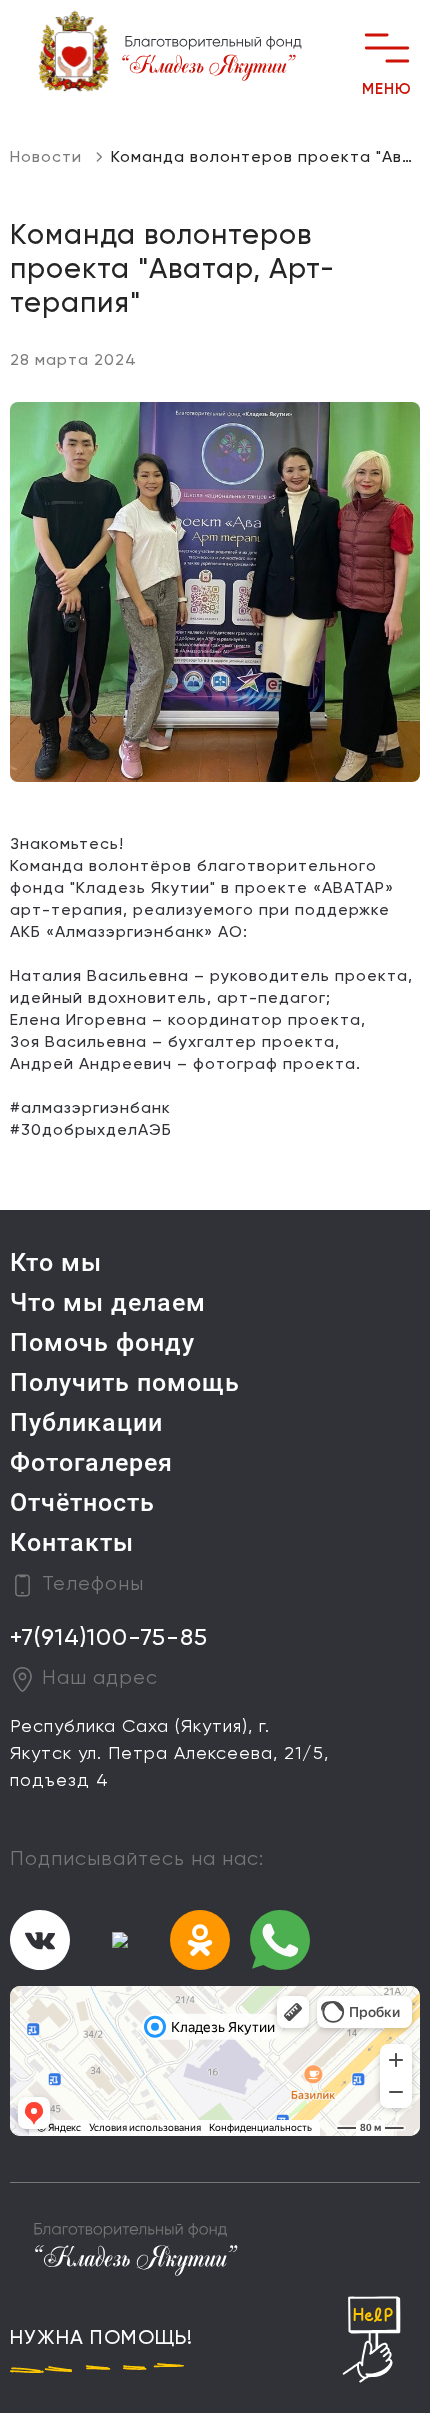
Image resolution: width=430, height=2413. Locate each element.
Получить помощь (125, 1382)
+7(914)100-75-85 (109, 1638)
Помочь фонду (102, 1342)
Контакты (72, 1542)
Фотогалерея (91, 1462)
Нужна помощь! (101, 2339)
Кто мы (56, 1262)
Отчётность (82, 1502)
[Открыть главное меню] (387, 48)
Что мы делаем (108, 1302)
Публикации (86, 1422)
